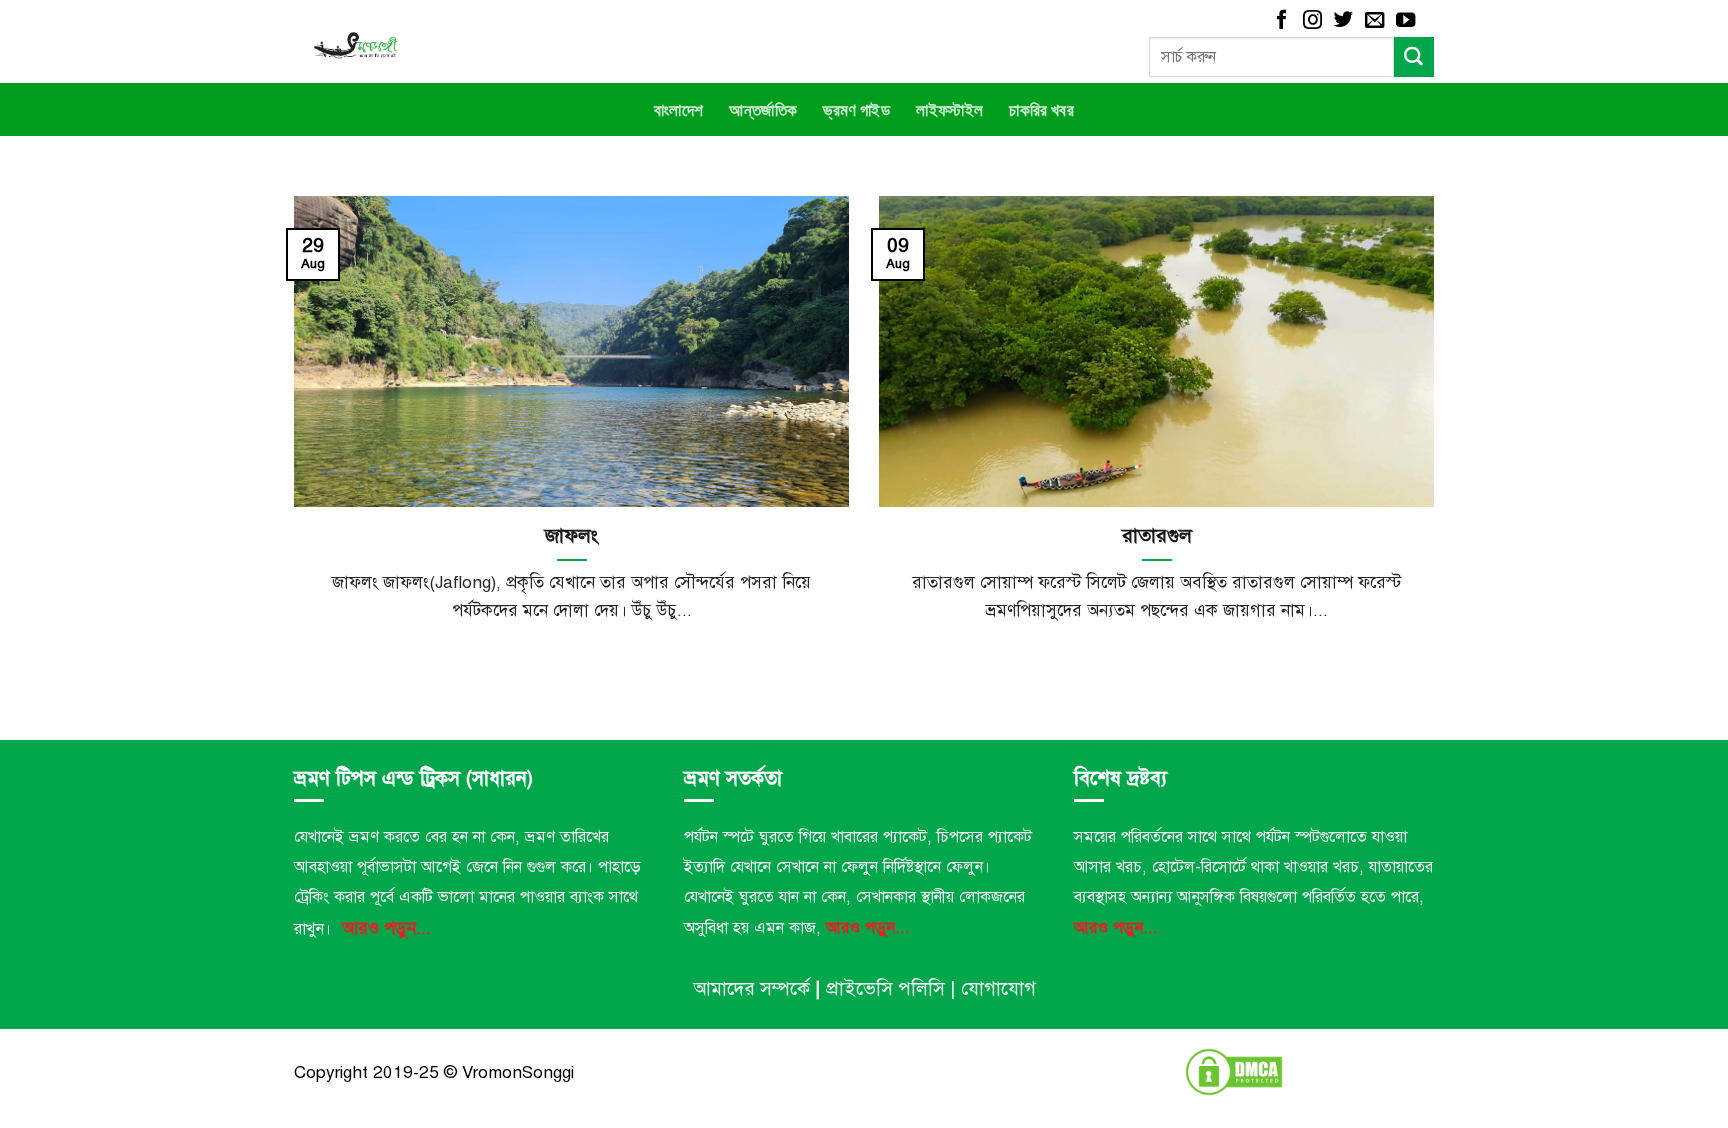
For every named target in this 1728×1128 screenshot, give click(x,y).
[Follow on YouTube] (1405, 21)
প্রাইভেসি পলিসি (885, 988)
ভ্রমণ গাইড (856, 109)
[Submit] (1414, 57)
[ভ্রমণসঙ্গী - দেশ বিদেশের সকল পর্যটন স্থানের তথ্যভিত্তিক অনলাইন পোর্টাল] (466, 41)
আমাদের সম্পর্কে (751, 988)
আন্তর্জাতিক (763, 109)
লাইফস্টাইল (949, 109)
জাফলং (571, 535)
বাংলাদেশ (678, 109)
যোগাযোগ (998, 988)
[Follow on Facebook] (1281, 21)
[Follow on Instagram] (1312, 21)
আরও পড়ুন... (386, 928)
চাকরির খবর (1041, 109)
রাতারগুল (1157, 535)
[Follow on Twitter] (1343, 21)
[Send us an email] (1374, 21)
